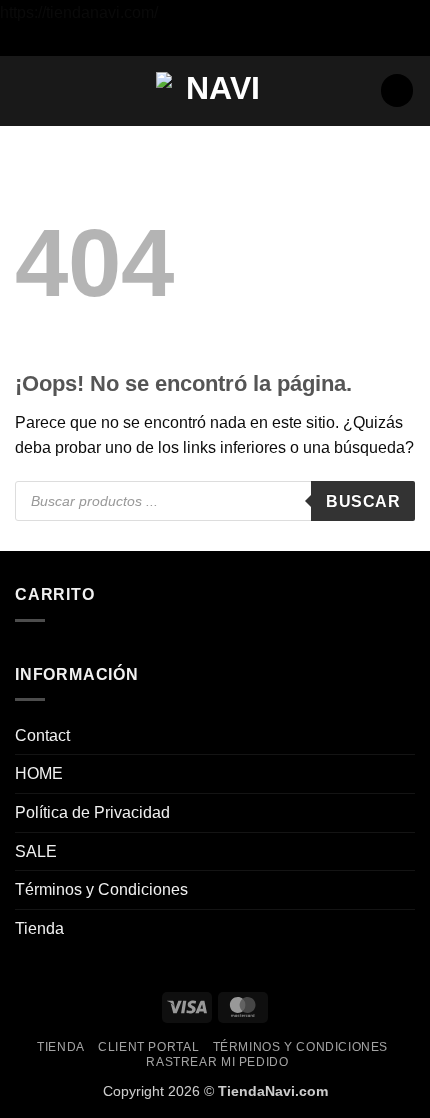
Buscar (363, 501)
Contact (42, 735)
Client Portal (148, 1047)
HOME (39, 773)
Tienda (39, 928)
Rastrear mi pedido (217, 1062)
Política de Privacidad (92, 812)
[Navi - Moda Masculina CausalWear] (215, 90)
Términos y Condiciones (101, 889)
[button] (27, 90)
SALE (36, 851)
